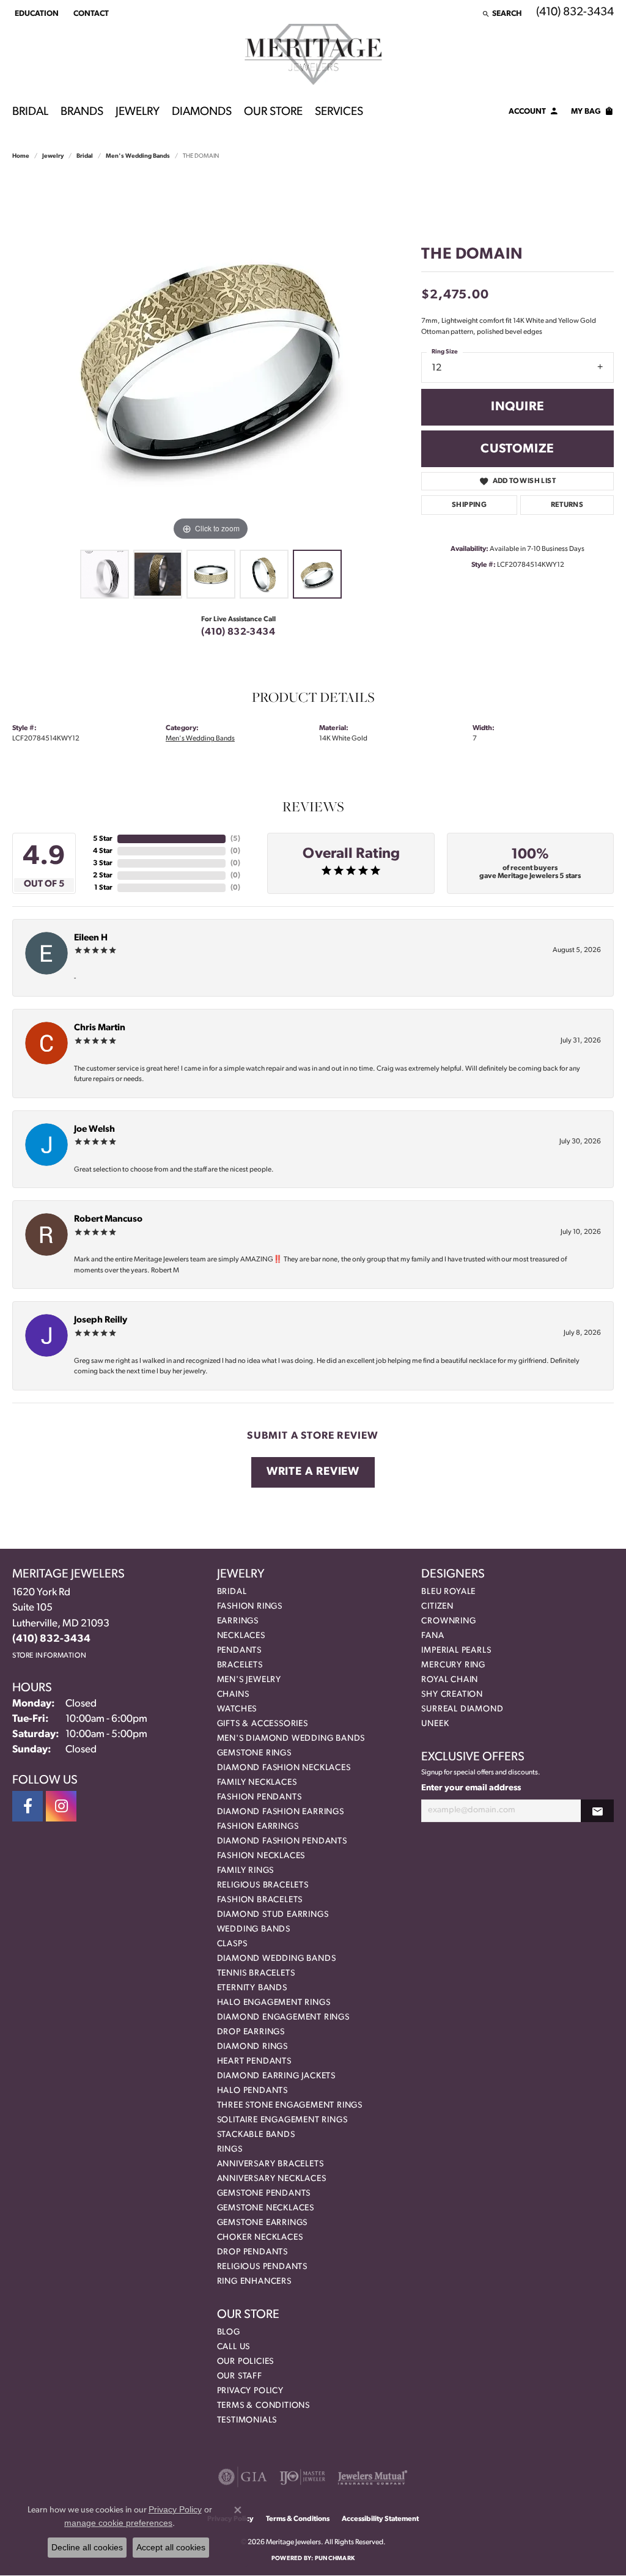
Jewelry (138, 112)
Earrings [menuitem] (238, 1621)
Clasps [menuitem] (232, 1944)
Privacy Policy (250, 2391)
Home (21, 156)
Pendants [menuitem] (239, 1651)
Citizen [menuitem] (437, 1607)
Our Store (273, 112)
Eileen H (91, 938)
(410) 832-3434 (238, 632)
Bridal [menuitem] (232, 1592)
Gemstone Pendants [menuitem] (264, 2194)
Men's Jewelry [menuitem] (249, 1680)
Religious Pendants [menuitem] (262, 2267)
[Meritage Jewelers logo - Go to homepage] (313, 54)
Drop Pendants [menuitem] (252, 2252)
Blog (229, 2332)
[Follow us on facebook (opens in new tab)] (28, 1806)
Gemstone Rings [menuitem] (254, 1753)
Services (339, 112)
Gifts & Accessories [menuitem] (263, 1724)
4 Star (103, 851)
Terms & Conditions (263, 2406)
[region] (211, 360)
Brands (82, 112)
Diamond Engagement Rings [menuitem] (283, 2017)
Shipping (469, 505)
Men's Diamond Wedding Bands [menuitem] (291, 1739)
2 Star (103, 876)
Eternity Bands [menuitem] (252, 1988)
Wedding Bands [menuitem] (254, 1929)
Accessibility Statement (380, 2519)
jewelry (53, 156)
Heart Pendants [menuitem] (254, 2061)
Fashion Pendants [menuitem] (260, 1797)
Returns (567, 505)
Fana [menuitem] (433, 1636)
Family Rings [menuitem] (246, 1871)
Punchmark (335, 2559)
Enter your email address (471, 1788)
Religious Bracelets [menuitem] (263, 1885)
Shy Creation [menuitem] (452, 1695)
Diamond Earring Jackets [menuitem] (276, 2076)
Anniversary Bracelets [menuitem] (271, 2164)
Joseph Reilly (101, 1320)
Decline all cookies (87, 2547)
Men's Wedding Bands (138, 156)
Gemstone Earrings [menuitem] (263, 2223)
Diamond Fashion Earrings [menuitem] (281, 1812)
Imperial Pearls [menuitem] (456, 1651)
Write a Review (313, 1472)
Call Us (234, 2347)
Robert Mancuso (108, 1220)
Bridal (30, 112)
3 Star (103, 863)
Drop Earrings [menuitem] (251, 2032)
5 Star (103, 839)
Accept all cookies (171, 2547)
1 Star (103, 888)
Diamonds (202, 112)
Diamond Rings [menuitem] (252, 2047)
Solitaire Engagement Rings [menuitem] (282, 2120)
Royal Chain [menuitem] (450, 1680)
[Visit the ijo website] (302, 2477)
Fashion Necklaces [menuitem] (261, 1856)
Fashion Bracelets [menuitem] (260, 1900)
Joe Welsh (94, 1130)
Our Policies (246, 2362)
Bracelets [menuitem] (240, 1665)
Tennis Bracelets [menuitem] (256, 1973)
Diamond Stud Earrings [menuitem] (273, 1915)
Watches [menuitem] (237, 1709)
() (235, 839)
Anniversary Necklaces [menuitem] (272, 2179)
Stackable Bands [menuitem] (256, 2135)
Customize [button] (517, 449)
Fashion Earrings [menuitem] (258, 1827)
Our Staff (240, 2376)
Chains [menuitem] (233, 1695)
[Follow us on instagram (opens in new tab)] (61, 1806)
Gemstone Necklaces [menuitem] (266, 2208)
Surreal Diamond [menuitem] (462, 1709)
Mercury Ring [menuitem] (453, 1665)
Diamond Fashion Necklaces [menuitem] (284, 1768)
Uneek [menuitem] (435, 1724)
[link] (90, 13)
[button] (35, 13)
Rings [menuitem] (230, 2150)
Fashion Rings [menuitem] (250, 1607)
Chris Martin (100, 1028)
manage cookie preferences (118, 2523)
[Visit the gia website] (243, 2477)
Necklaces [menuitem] (241, 1636)
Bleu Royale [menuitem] (448, 1592)
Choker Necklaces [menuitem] (260, 2238)
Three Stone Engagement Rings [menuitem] (290, 2105)
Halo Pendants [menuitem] (252, 2091)
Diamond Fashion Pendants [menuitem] (282, 1841)
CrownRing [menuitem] (448, 1621)
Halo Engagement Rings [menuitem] (274, 2003)
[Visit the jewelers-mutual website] (373, 2477)
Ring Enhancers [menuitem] (254, 2282)
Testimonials (247, 2420)
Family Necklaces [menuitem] (257, 1783)
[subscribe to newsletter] (597, 1811)
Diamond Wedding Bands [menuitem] (277, 1959)
